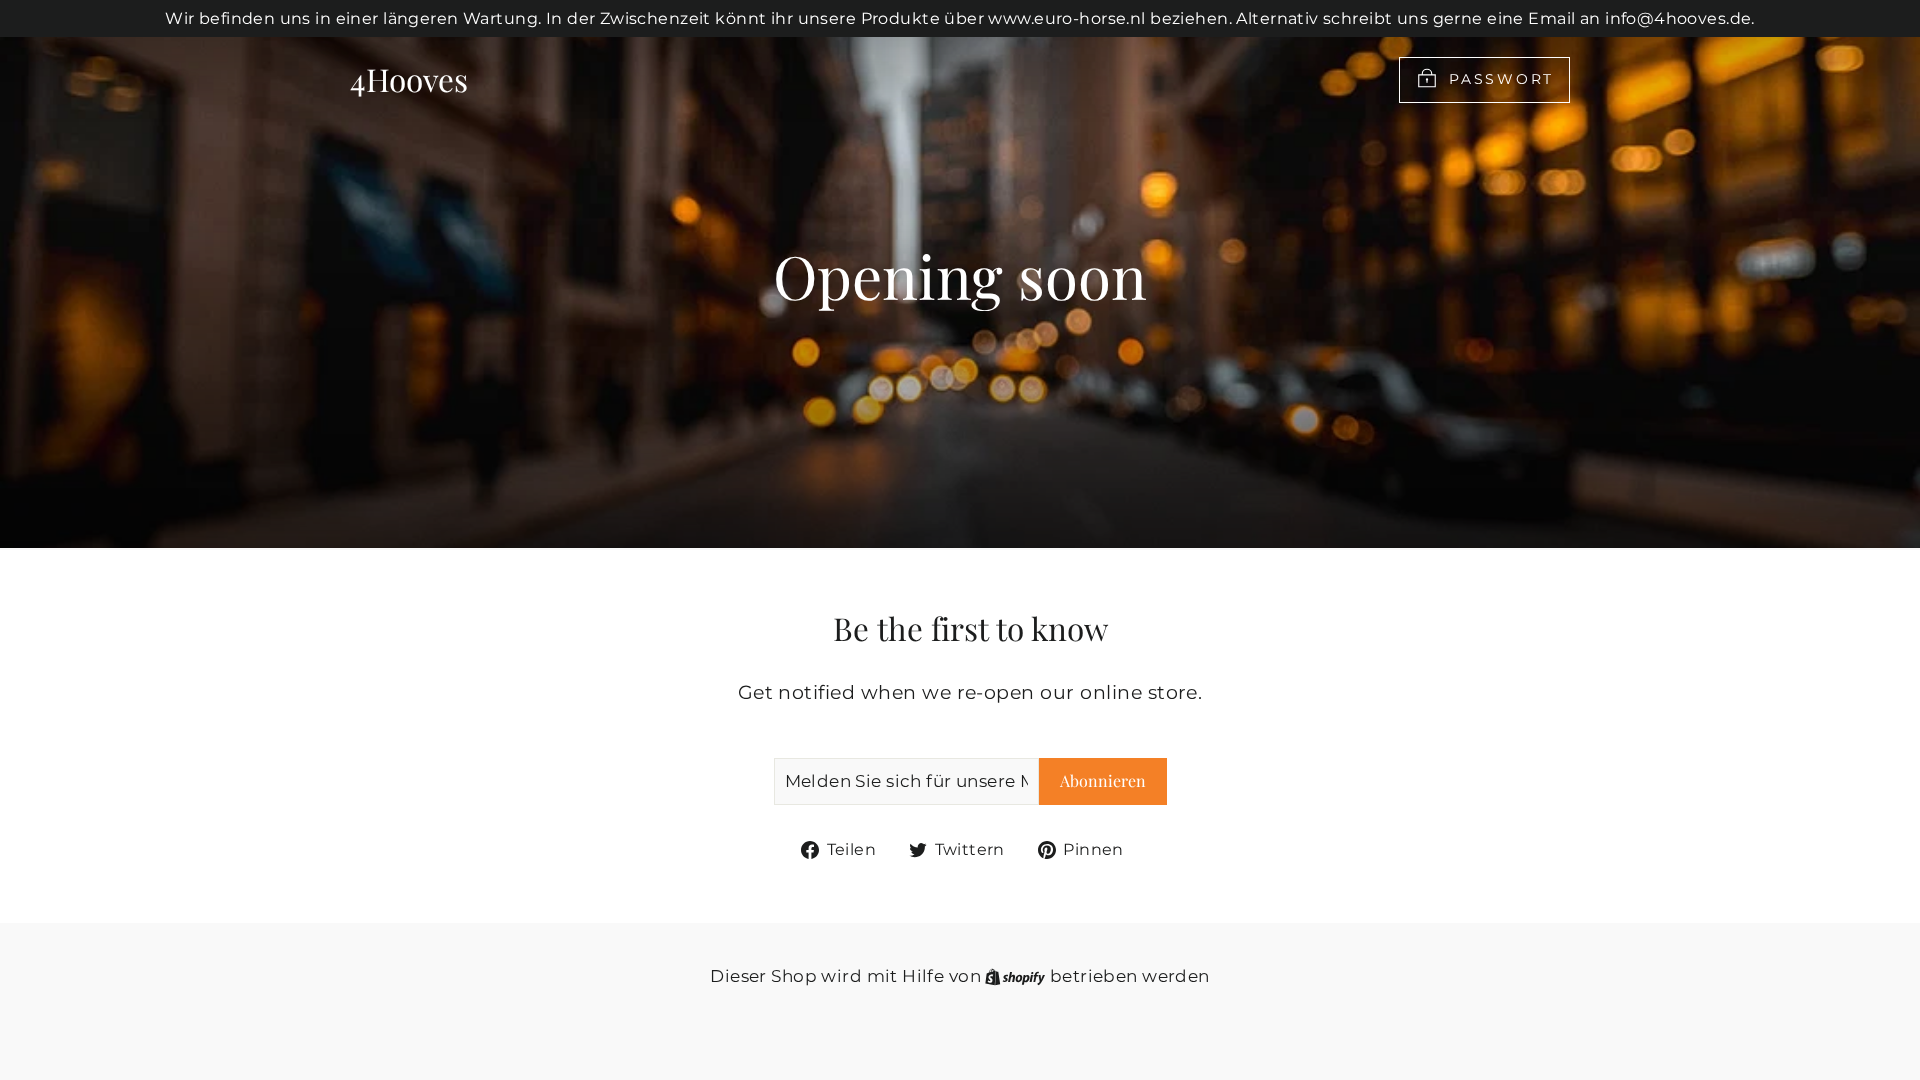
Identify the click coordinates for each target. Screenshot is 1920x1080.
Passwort (1501, 78)
